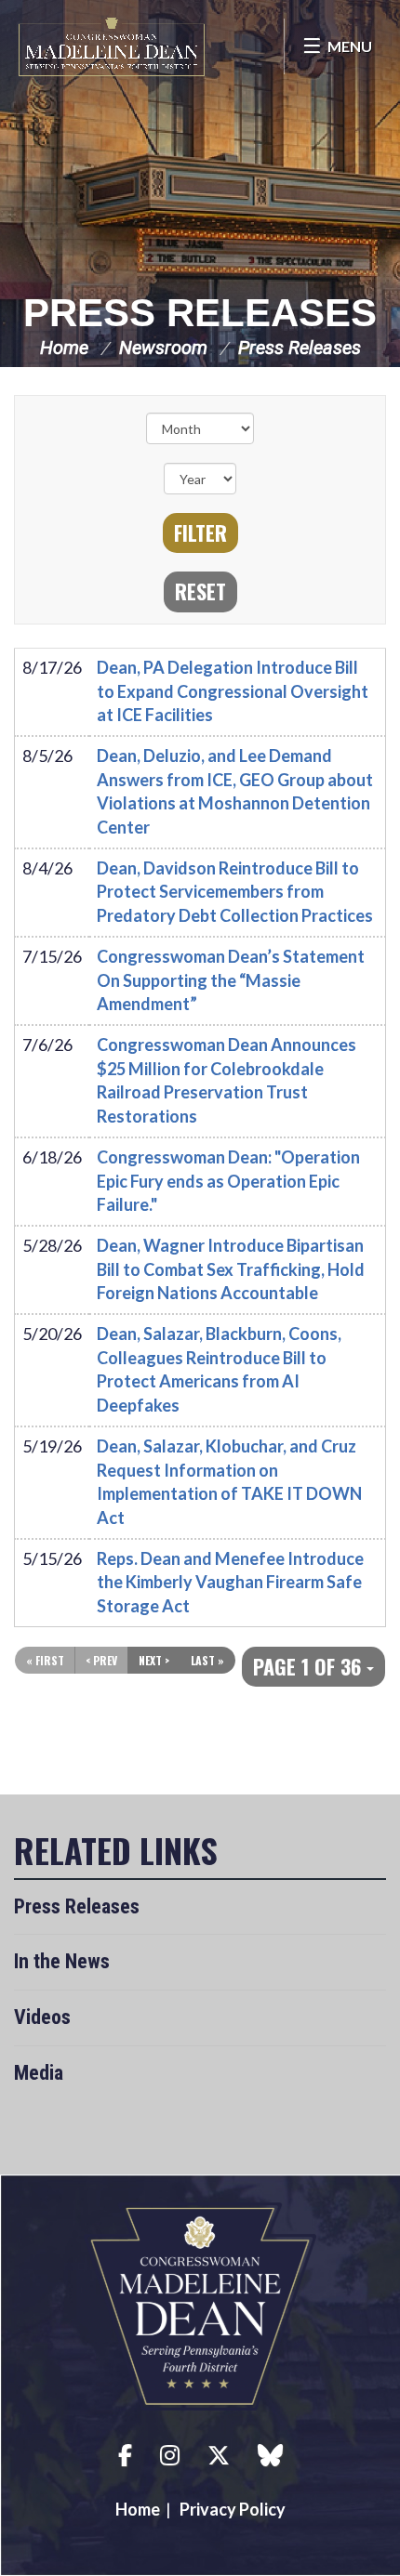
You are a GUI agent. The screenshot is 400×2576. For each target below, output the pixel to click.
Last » (207, 1660)
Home (64, 348)
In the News (62, 1961)
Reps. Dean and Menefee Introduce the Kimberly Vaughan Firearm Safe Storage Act (230, 1582)
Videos (42, 2017)
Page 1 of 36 (310, 1666)
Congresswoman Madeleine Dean (112, 46)
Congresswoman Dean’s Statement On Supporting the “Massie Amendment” (231, 980)
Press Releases (200, 313)
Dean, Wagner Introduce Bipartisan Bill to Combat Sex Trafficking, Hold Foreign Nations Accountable (231, 1269)
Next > (154, 1660)
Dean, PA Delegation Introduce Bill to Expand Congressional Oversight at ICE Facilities (233, 691)
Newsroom (163, 348)
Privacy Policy (233, 2509)
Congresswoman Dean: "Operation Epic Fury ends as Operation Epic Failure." (228, 1181)
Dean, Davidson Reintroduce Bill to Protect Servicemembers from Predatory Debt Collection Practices (235, 892)
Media (39, 2073)
